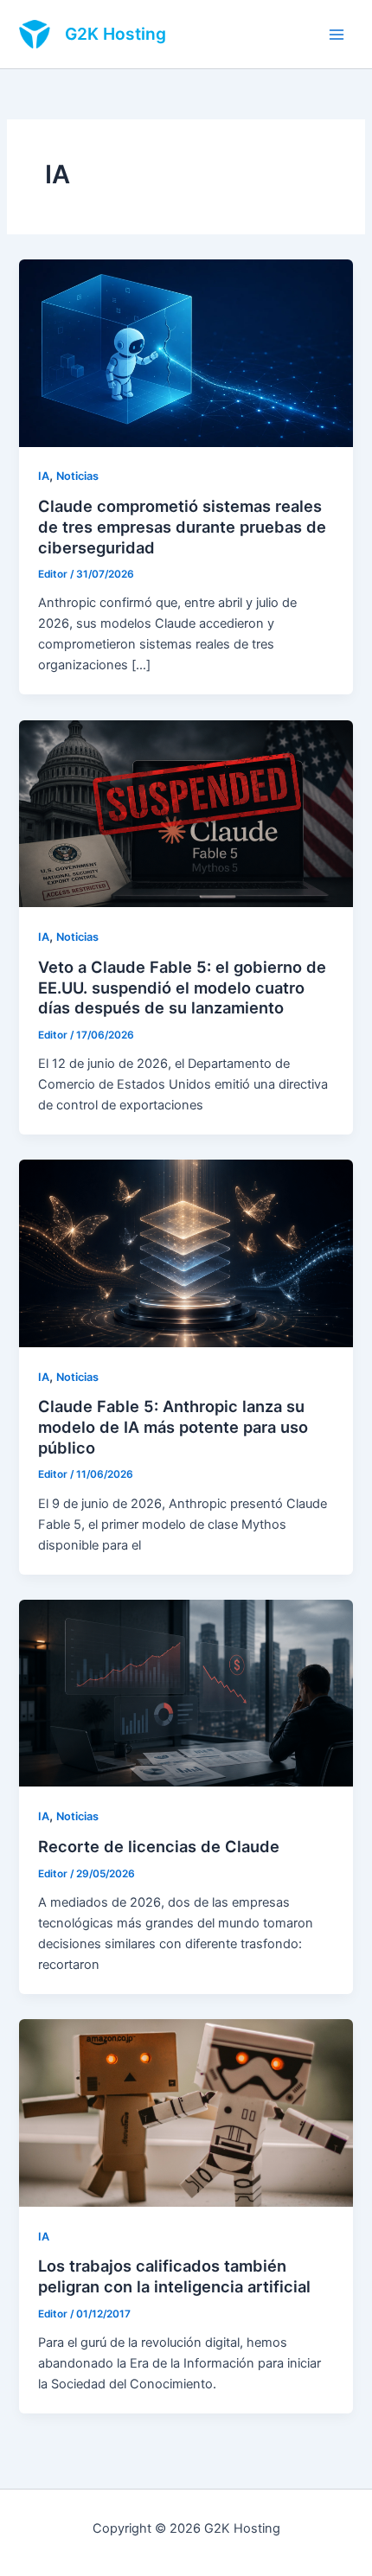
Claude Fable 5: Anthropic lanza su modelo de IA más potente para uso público (173, 1426)
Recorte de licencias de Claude (159, 1846)
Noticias (77, 476)
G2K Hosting (115, 34)
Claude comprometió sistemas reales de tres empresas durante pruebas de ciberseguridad (182, 526)
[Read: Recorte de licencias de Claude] (186, 1692)
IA (44, 476)
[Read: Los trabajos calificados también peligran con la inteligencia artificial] (186, 2112)
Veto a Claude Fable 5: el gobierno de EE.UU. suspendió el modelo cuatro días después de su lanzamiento (182, 987)
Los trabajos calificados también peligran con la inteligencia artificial (174, 2276)
